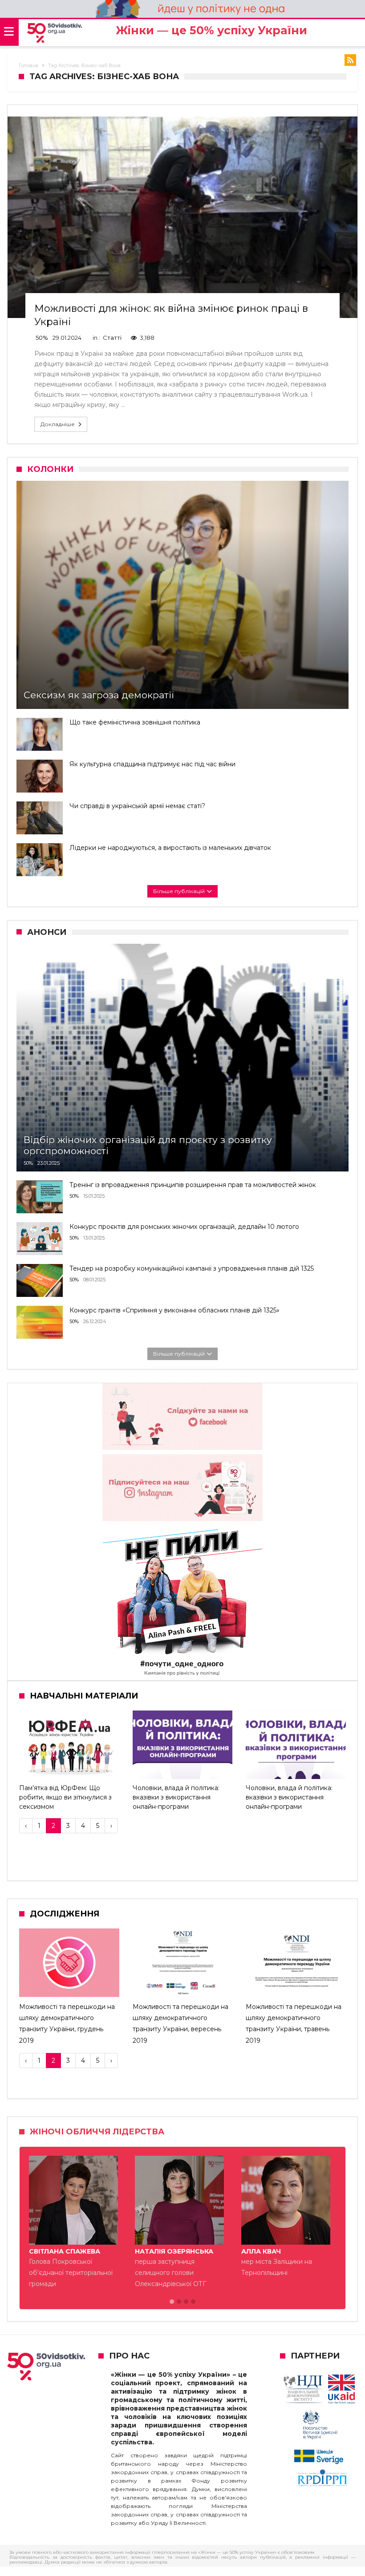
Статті (112, 338)
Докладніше (58, 424)
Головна (28, 65)
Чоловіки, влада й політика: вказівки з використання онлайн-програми (176, 1797)
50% (42, 338)
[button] (172, 2302)
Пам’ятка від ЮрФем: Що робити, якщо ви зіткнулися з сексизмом (65, 1797)
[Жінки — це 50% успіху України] (55, 33)
